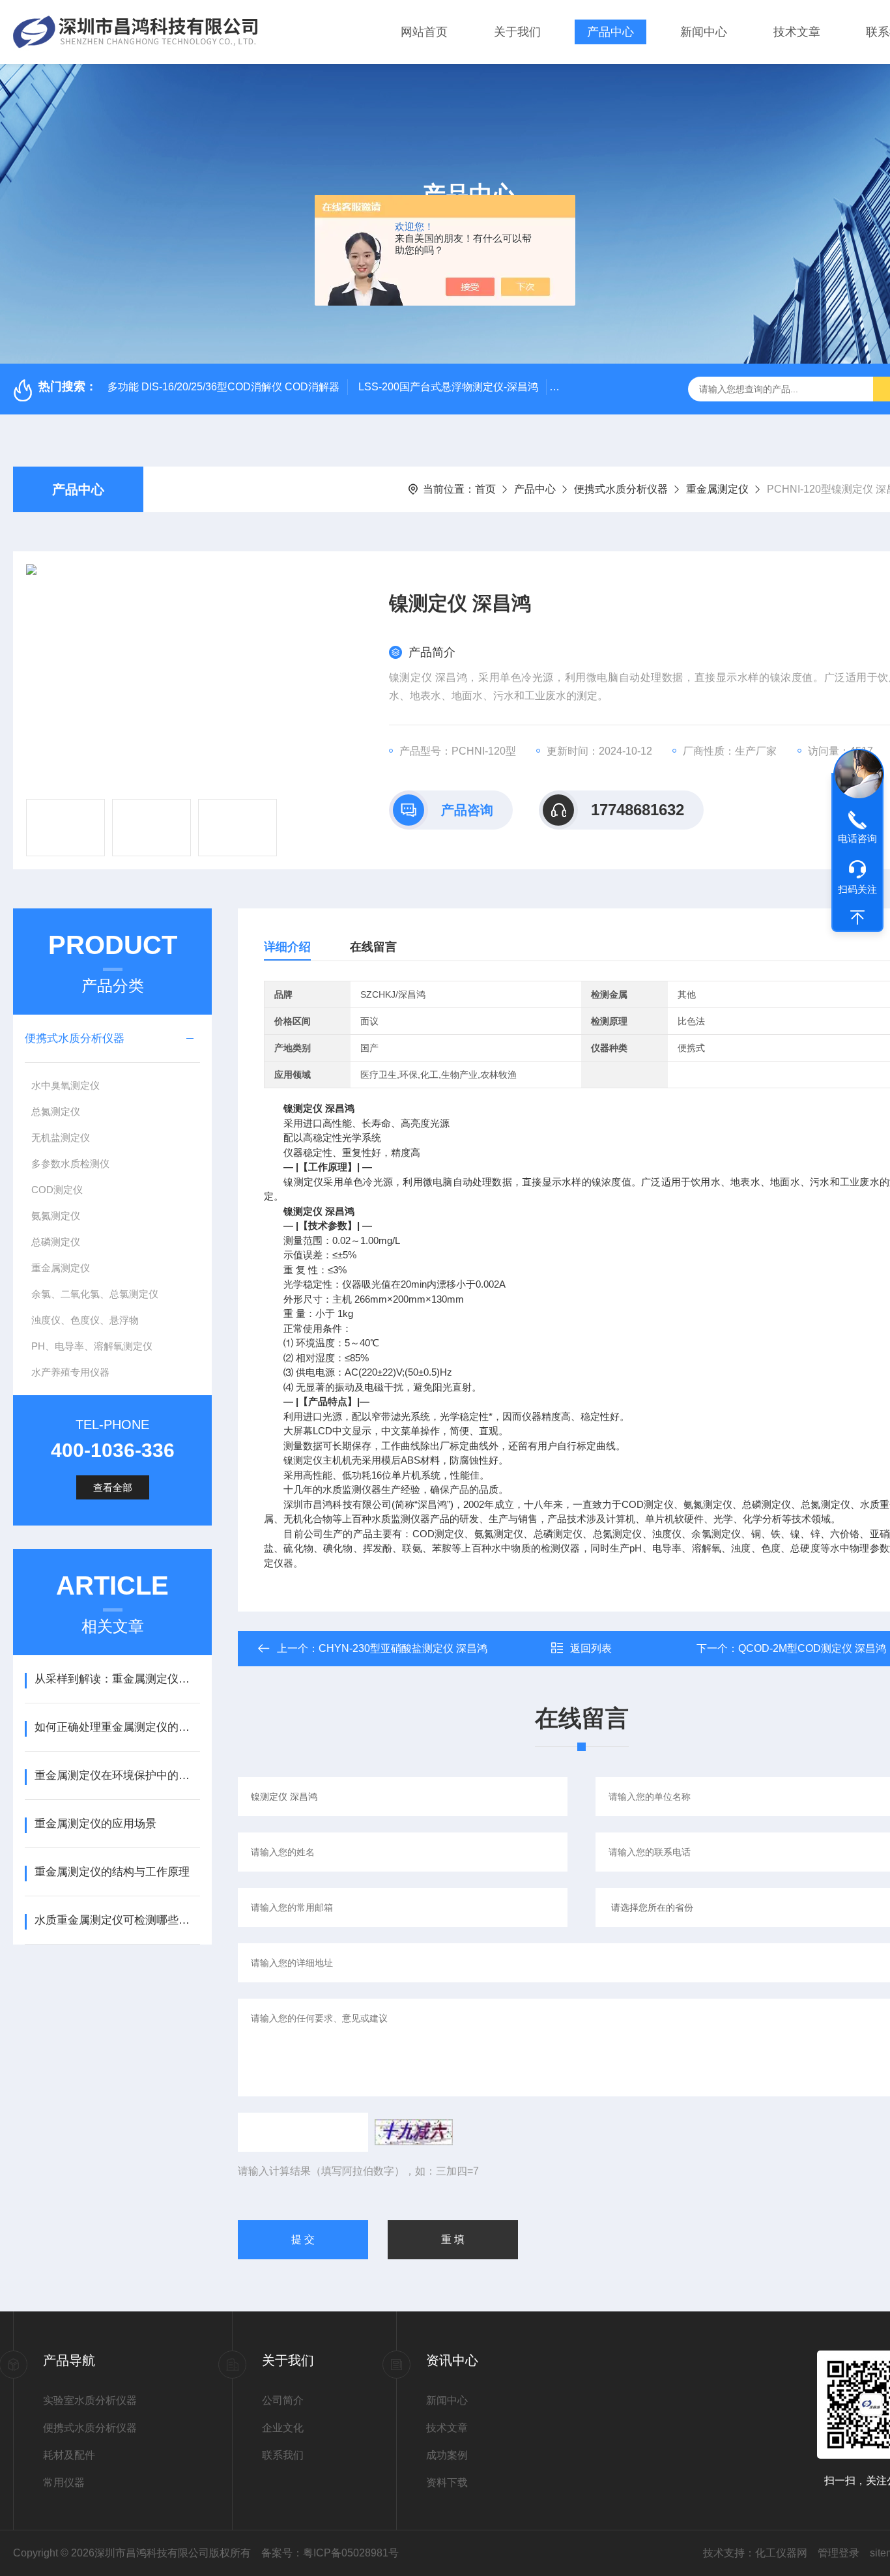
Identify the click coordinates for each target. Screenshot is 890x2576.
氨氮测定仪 (56, 1216)
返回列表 (591, 1648)
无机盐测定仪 (61, 1137)
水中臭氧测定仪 (65, 1085)
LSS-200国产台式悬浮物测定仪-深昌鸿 (448, 387)
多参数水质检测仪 (70, 1164)
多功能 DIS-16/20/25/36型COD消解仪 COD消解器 (223, 387)
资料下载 (447, 2482)
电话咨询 (857, 838)
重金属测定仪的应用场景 (95, 1824)
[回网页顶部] (857, 918)
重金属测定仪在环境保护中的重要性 (117, 1775)
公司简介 (283, 2400)
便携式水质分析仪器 (621, 489)
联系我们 (283, 2455)
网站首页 (424, 32)
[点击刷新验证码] (414, 2132)
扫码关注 (857, 889)
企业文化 (283, 2428)
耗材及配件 (69, 2455)
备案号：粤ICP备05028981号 (330, 2553)
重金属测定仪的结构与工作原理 (112, 1872)
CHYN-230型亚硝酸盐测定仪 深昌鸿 (403, 1648)
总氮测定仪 (56, 1111)
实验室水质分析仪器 (90, 2400)
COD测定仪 (57, 1190)
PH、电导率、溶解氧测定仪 (92, 1346)
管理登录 (839, 2553)
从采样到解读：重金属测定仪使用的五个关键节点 (117, 1679)
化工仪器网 (781, 2553)
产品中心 (610, 32)
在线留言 (373, 947)
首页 (485, 489)
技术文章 (797, 32)
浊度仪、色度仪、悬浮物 (85, 1320)
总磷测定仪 (56, 1242)
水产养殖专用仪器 (70, 1372)
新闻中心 (704, 32)
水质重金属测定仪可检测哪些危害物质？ (117, 1920)
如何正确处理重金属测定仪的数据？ (117, 1727)
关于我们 (517, 32)
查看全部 (113, 1487)
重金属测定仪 (717, 489)
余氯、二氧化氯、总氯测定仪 (95, 1294)
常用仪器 (64, 2482)
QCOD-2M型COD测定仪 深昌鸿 (812, 1648)
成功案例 (447, 2455)
